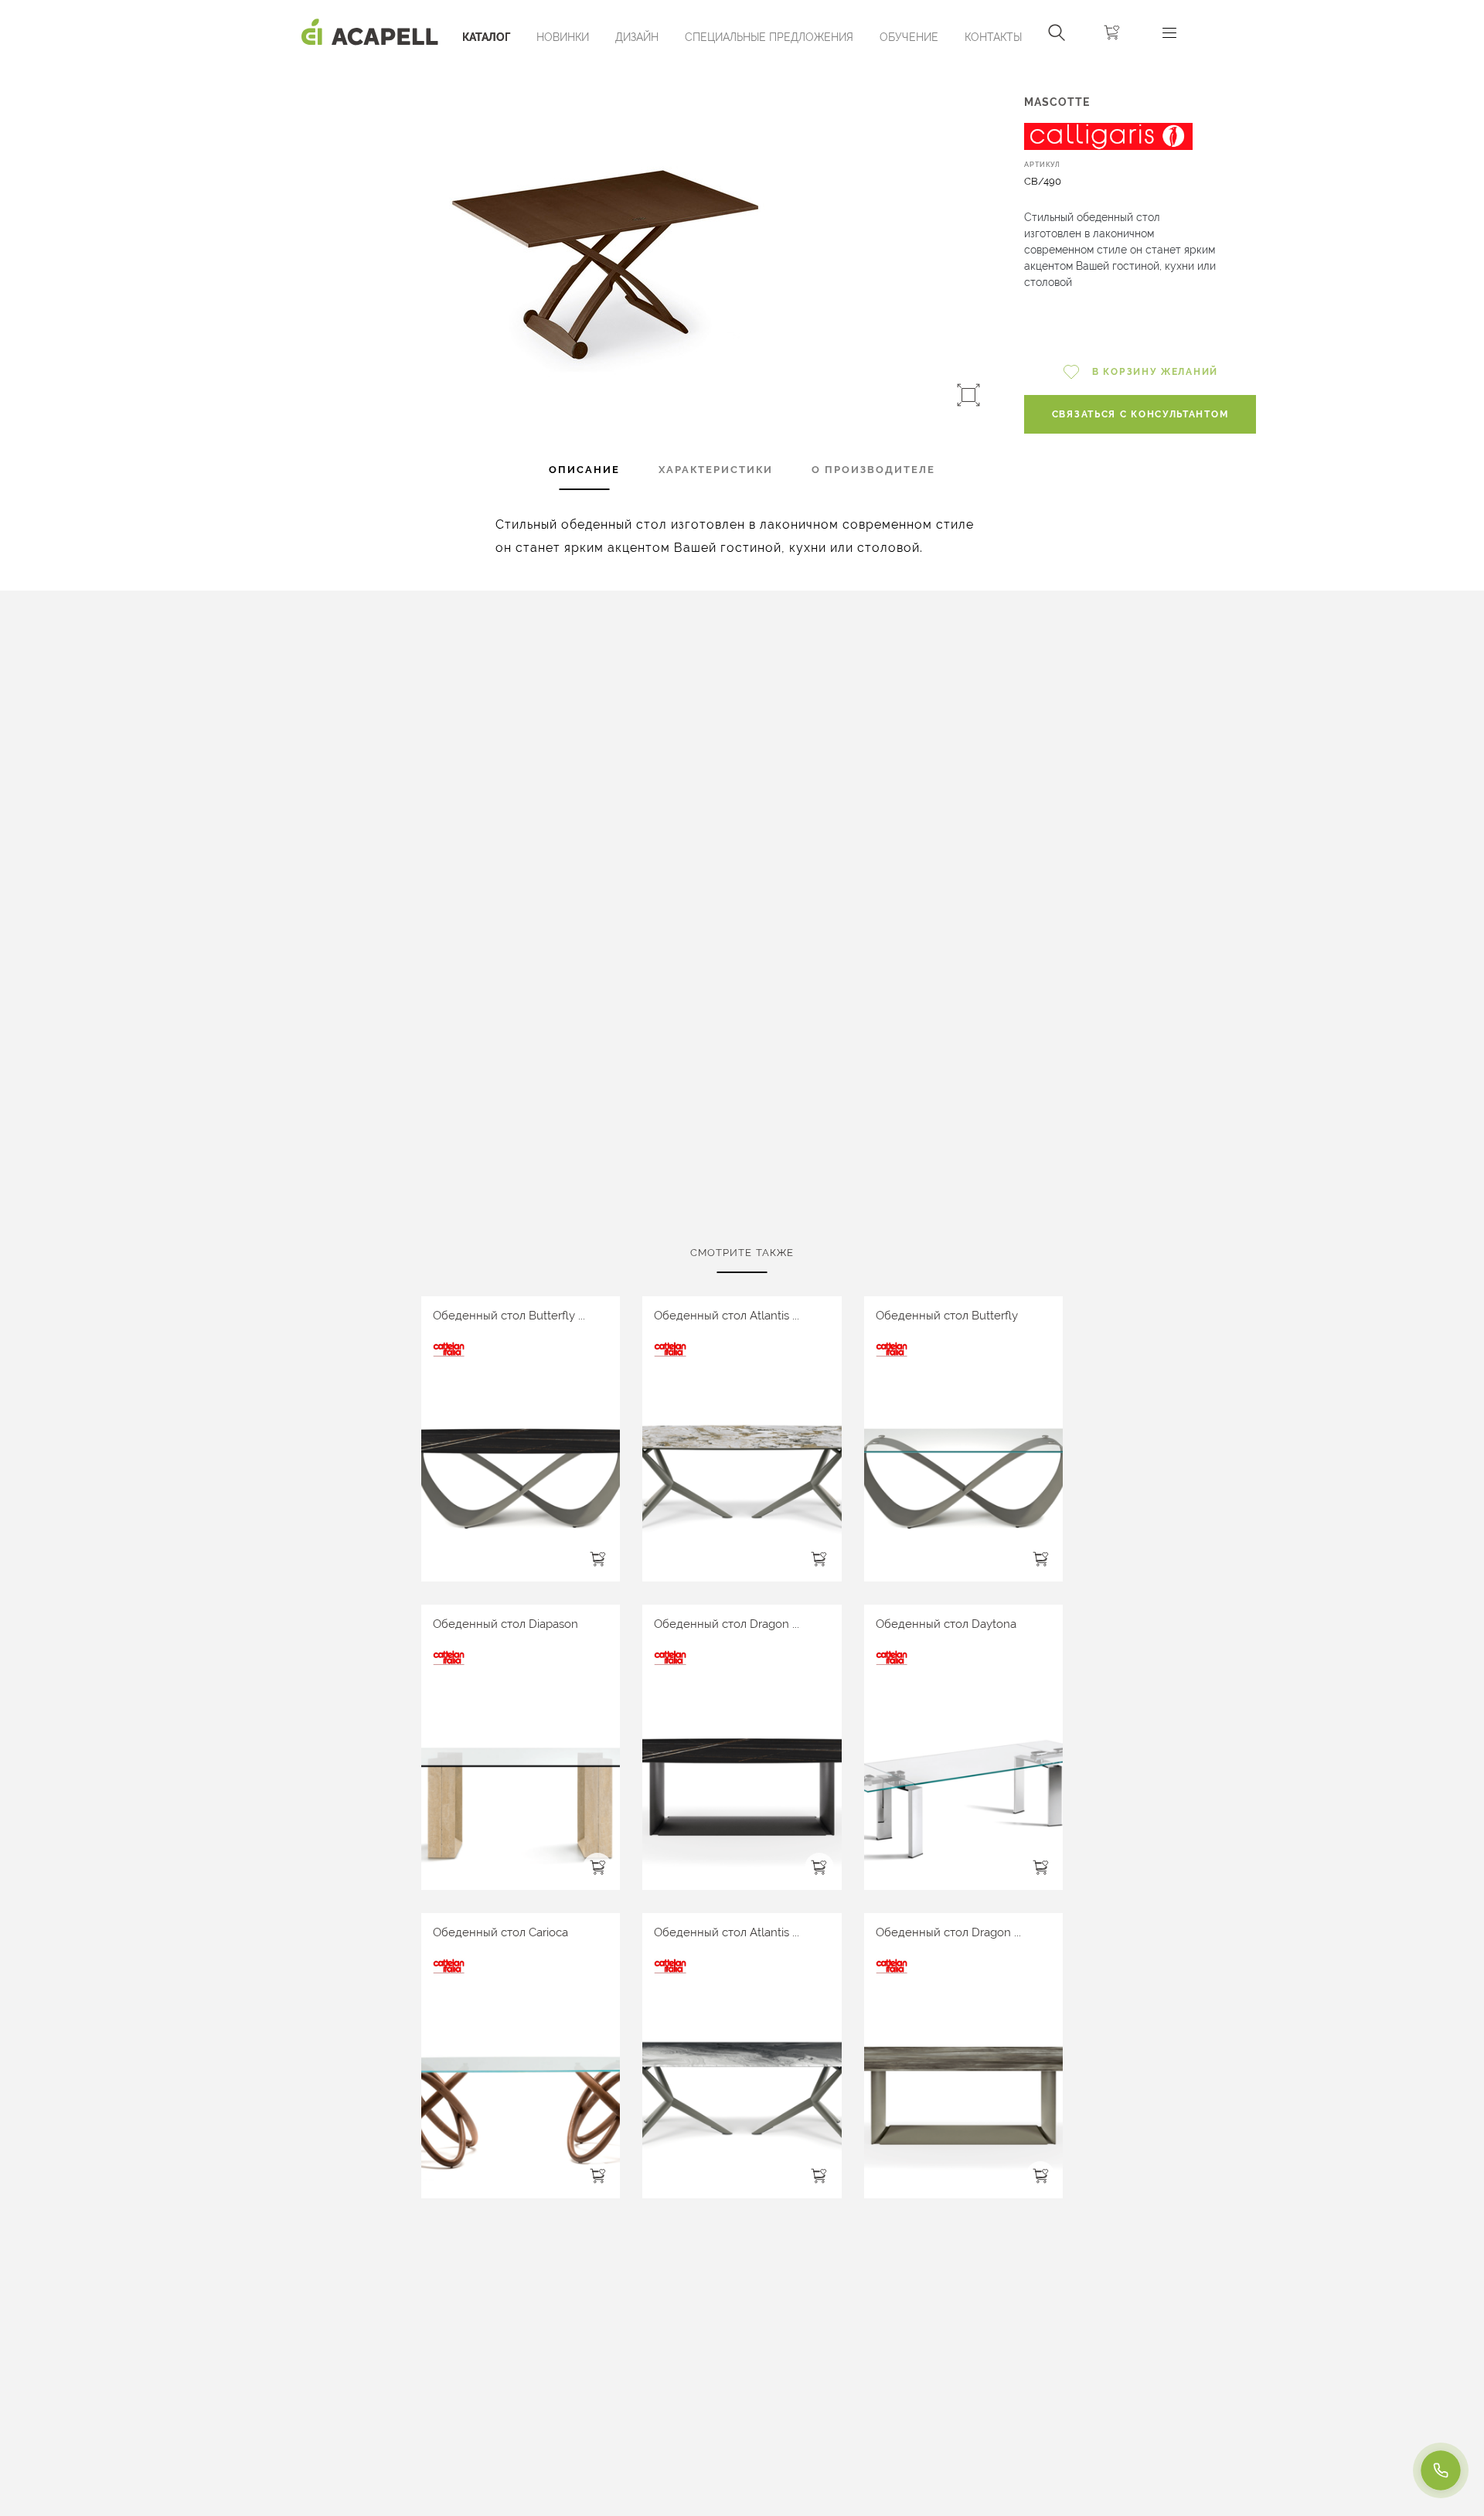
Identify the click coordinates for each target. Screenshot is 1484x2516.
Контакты (993, 37)
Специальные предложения (769, 37)
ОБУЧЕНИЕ (909, 37)
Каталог (486, 37)
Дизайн (637, 37)
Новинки (563, 37)
